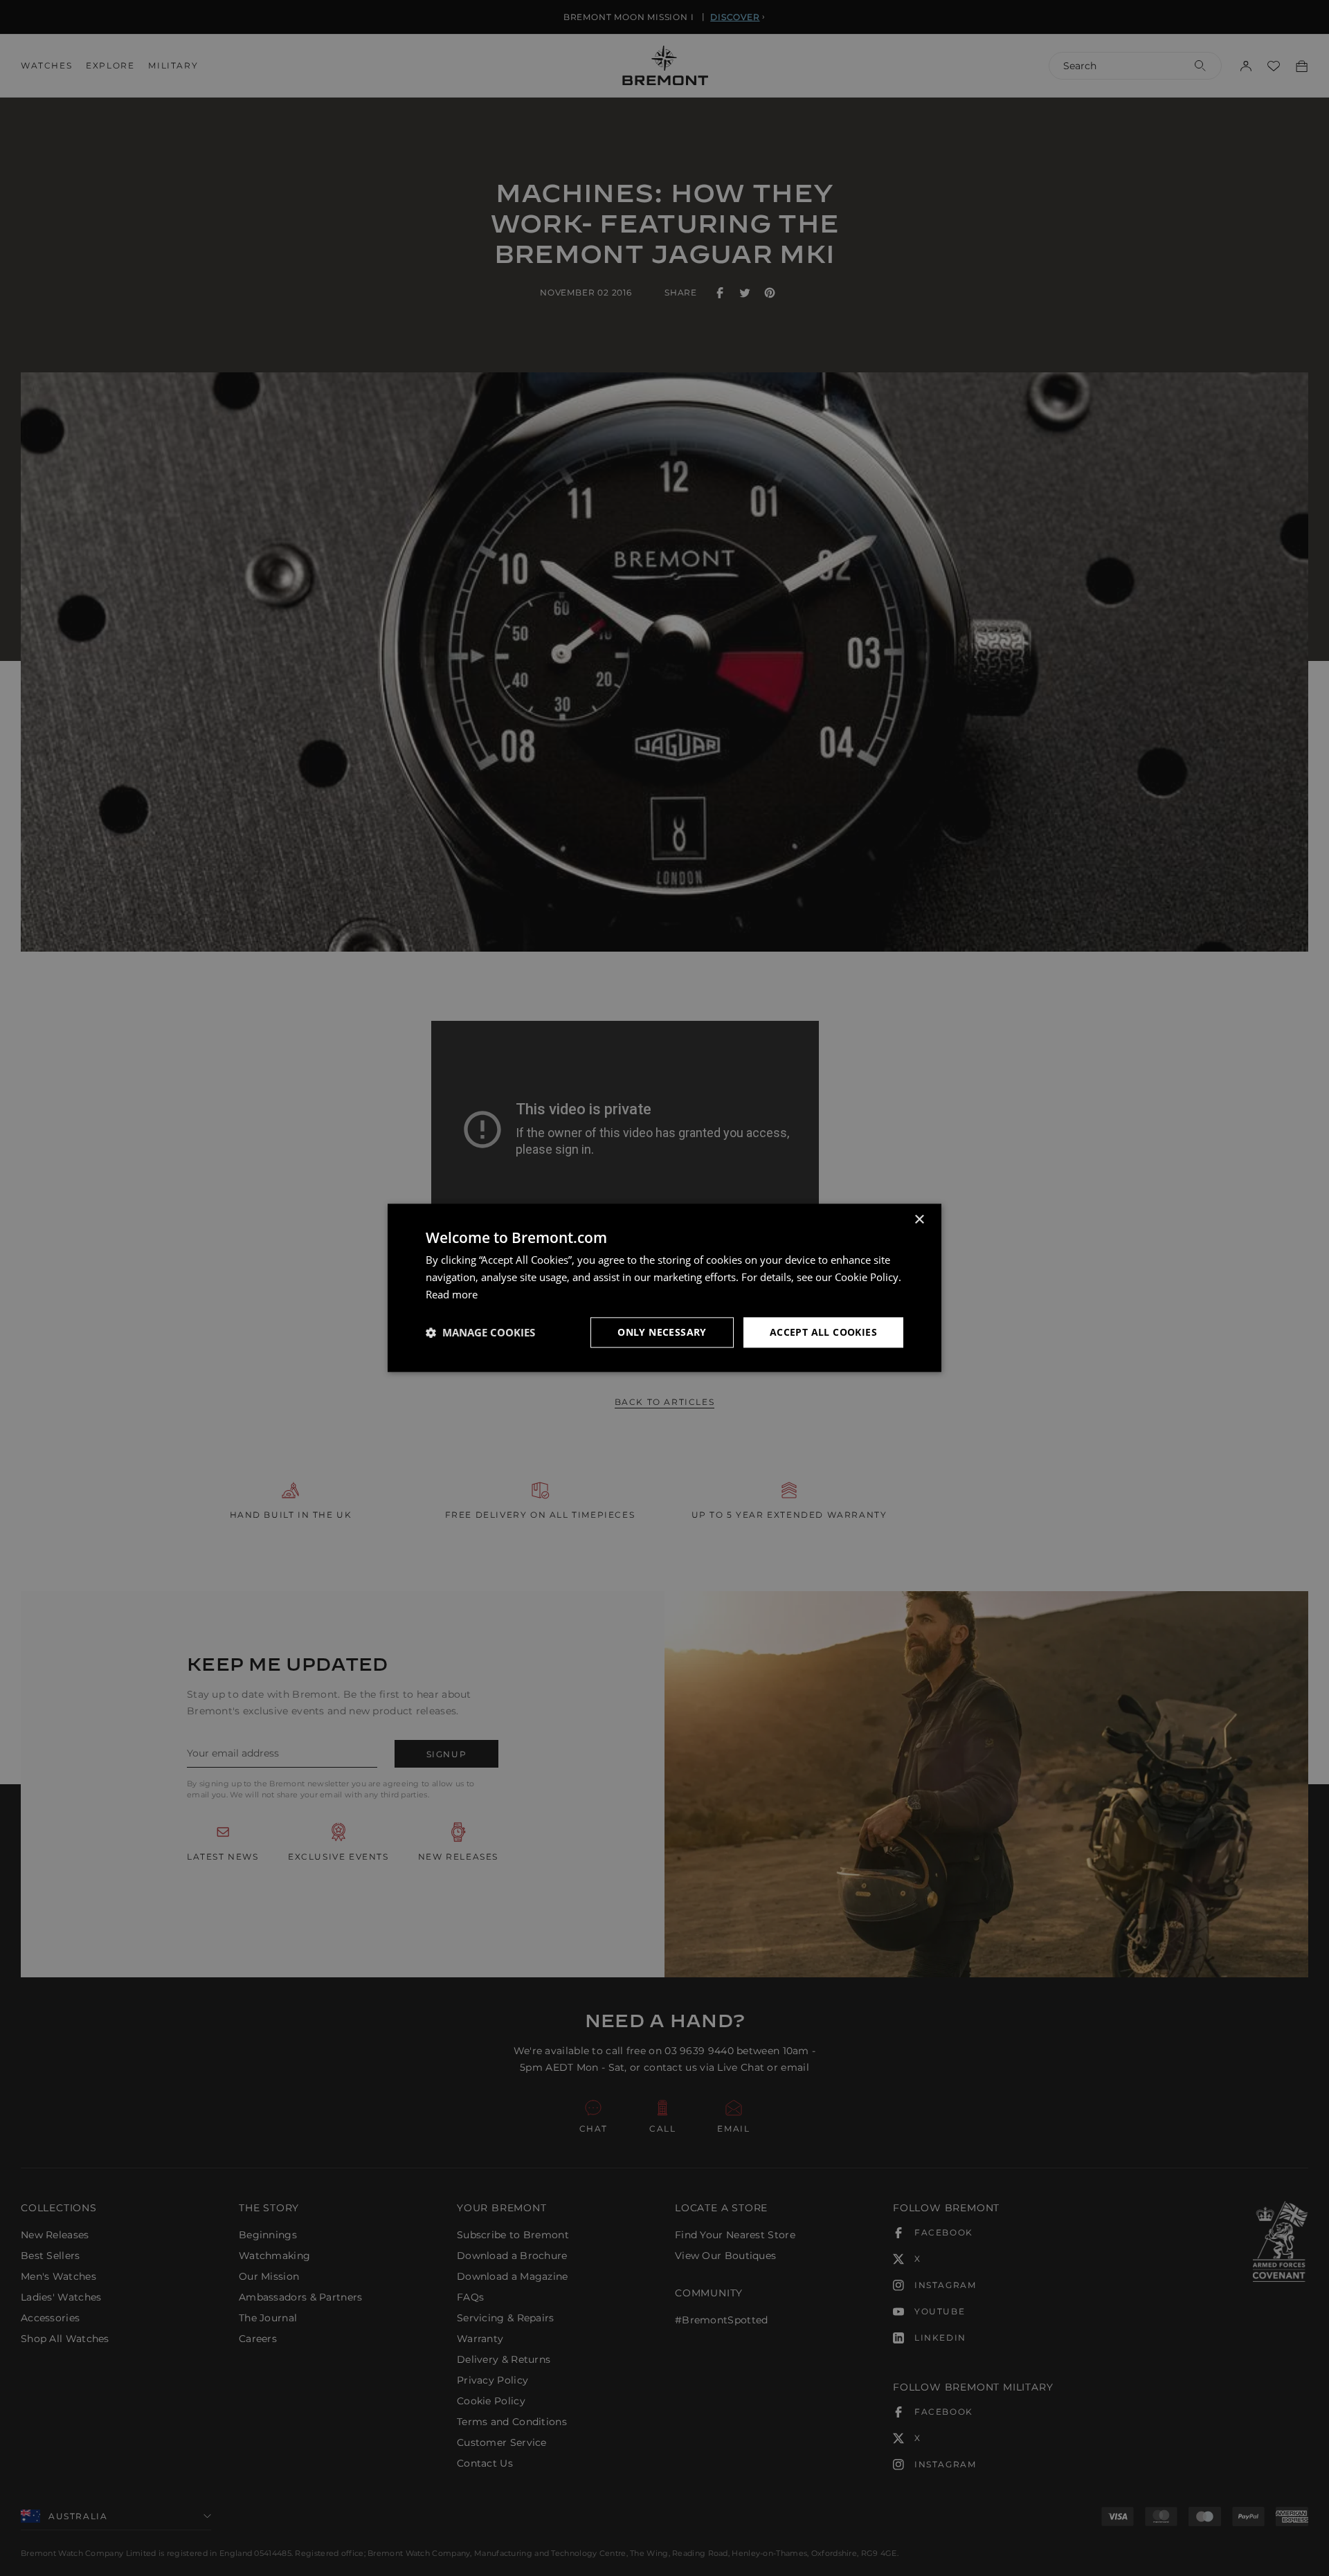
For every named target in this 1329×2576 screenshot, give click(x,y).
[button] (480, 1332)
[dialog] (664, 1288)
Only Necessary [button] (662, 1332)
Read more (452, 1294)
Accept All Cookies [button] (823, 1332)
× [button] (919, 1220)
